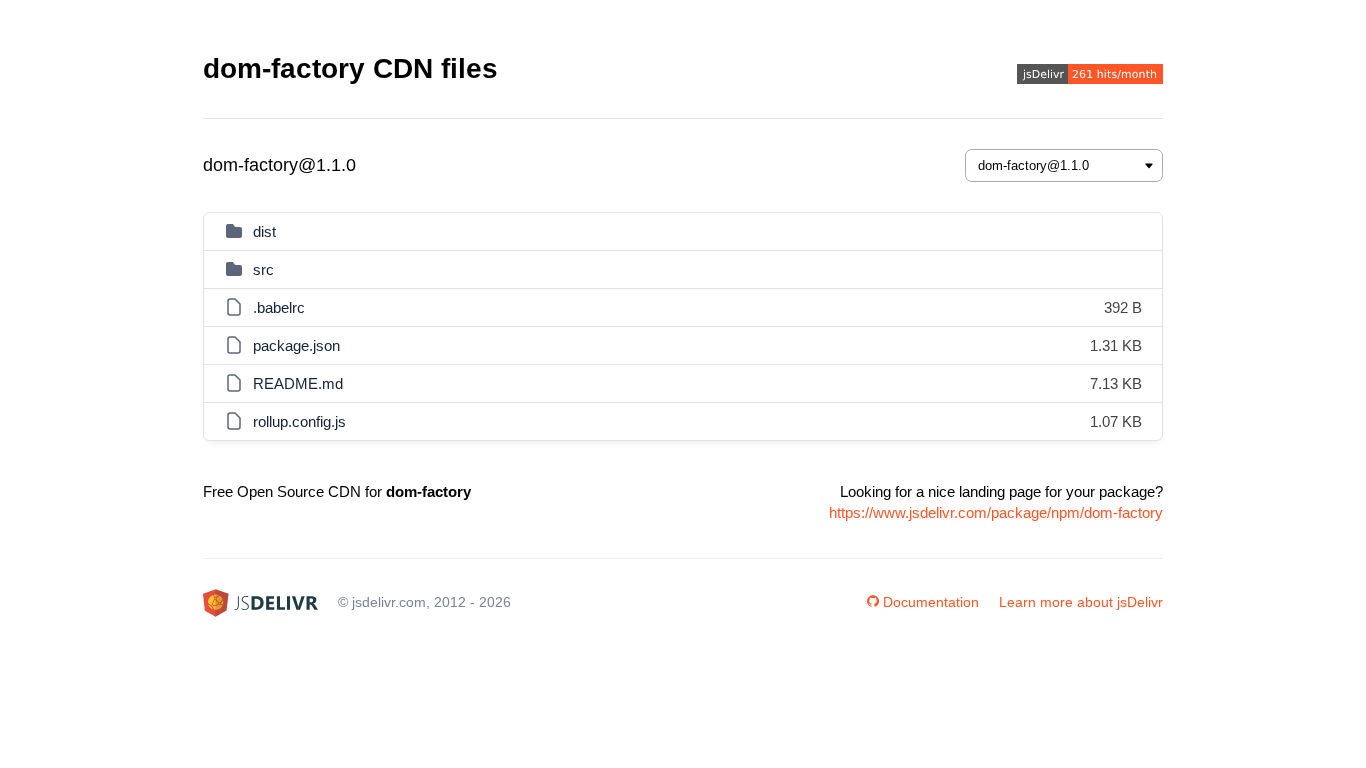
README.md (298, 383)
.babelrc (279, 307)
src (263, 269)
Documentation (931, 602)
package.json (296, 345)
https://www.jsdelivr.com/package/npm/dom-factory (996, 512)
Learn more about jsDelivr (1081, 602)
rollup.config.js (299, 421)
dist (264, 231)
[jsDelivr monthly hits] (1090, 76)
